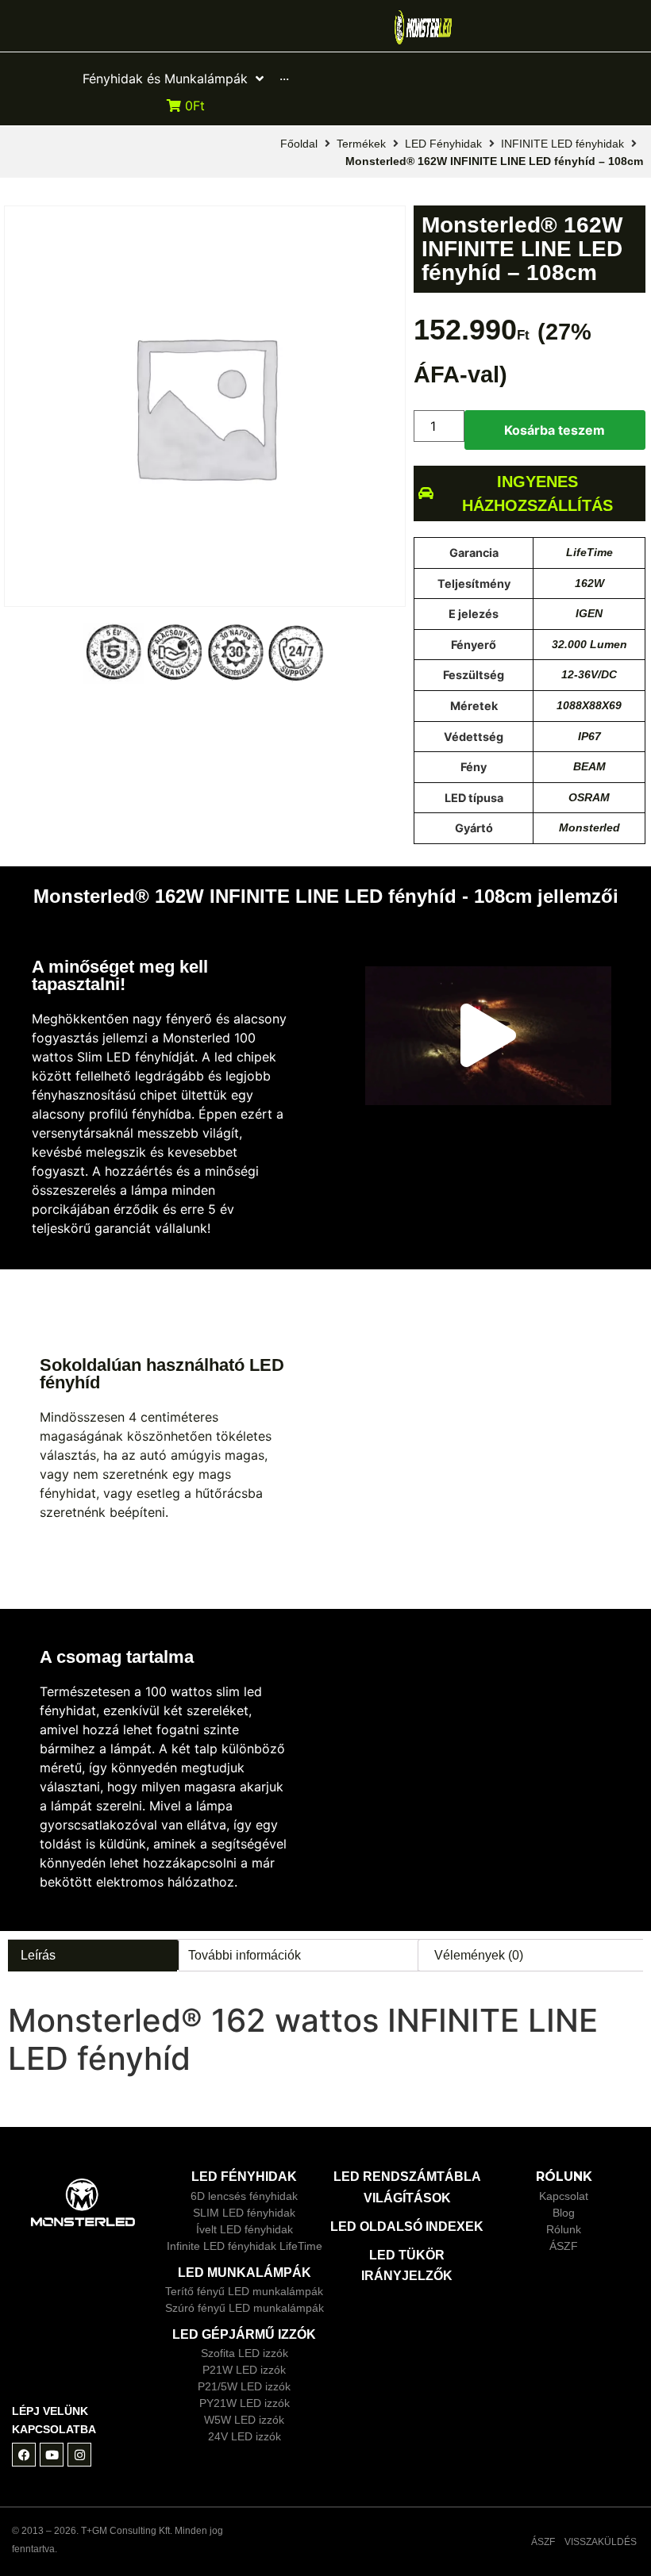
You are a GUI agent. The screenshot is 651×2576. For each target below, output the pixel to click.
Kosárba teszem (555, 430)
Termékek (361, 144)
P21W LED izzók (244, 2370)
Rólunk (564, 2229)
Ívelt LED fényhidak (245, 2229)
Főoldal (299, 144)
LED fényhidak (244, 2177)
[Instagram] (79, 2455)
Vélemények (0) (479, 1955)
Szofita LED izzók (245, 2353)
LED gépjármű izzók (244, 2334)
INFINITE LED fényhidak (562, 144)
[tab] (92, 1955)
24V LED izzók (245, 2436)
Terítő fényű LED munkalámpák (244, 2291)
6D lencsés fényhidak (244, 2196)
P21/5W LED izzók (244, 2386)
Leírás (38, 1955)
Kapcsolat (564, 2196)
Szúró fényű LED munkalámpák (245, 2308)
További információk (245, 1955)
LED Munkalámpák (245, 2273)
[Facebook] (24, 2455)
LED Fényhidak (443, 144)
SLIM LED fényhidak (244, 2213)
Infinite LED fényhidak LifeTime (245, 2246)
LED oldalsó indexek (407, 2227)
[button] (488, 1036)
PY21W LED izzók (245, 2403)
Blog (564, 2213)
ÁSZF (564, 2246)
